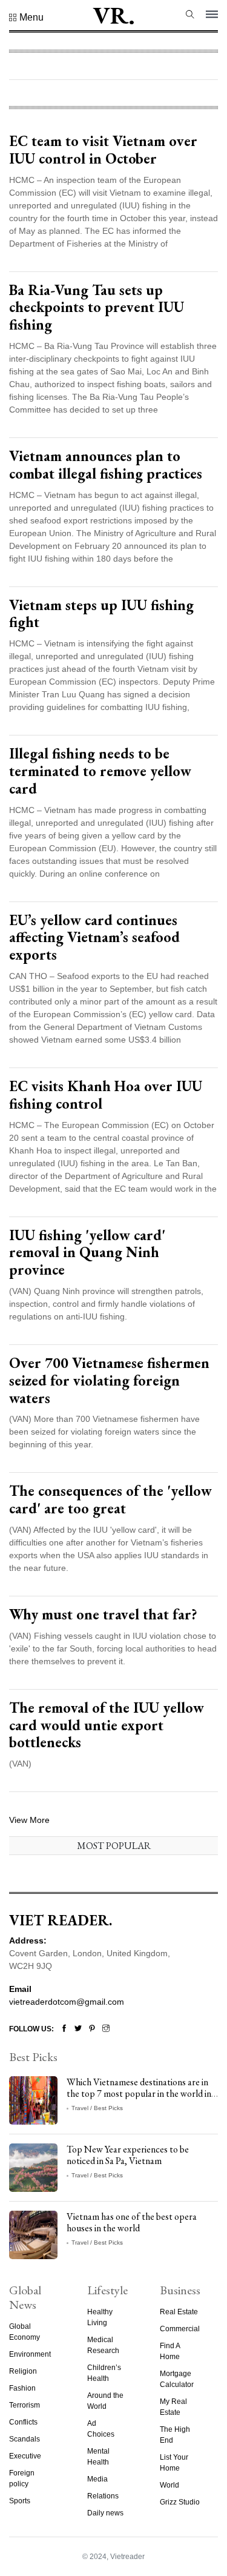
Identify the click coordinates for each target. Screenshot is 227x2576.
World (169, 2485)
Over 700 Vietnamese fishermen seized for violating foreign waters (109, 1380)
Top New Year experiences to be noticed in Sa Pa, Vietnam (128, 2155)
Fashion (22, 2388)
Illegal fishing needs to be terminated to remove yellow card (100, 771)
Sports (20, 2501)
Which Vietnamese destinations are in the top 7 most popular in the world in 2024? (139, 2093)
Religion (23, 2371)
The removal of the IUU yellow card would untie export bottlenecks (107, 1725)
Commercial (180, 2329)
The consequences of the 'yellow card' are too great (110, 1499)
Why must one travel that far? (103, 1614)
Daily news (105, 2513)
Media (97, 2479)
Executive (25, 2456)
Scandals (25, 2439)
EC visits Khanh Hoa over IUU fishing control (106, 1095)
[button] (26, 18)
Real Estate (179, 2312)
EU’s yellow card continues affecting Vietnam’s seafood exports (94, 938)
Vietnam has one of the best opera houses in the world (132, 2222)
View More (29, 1820)
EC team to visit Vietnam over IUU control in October (103, 150)
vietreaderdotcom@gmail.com (67, 2002)
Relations (103, 2496)
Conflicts (23, 2422)
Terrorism (25, 2405)
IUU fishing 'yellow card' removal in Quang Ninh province (87, 1253)
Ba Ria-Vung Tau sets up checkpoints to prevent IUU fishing (97, 307)
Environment (30, 2354)
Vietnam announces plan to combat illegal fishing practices (106, 465)
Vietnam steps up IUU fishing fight (101, 614)
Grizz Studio (180, 2502)
